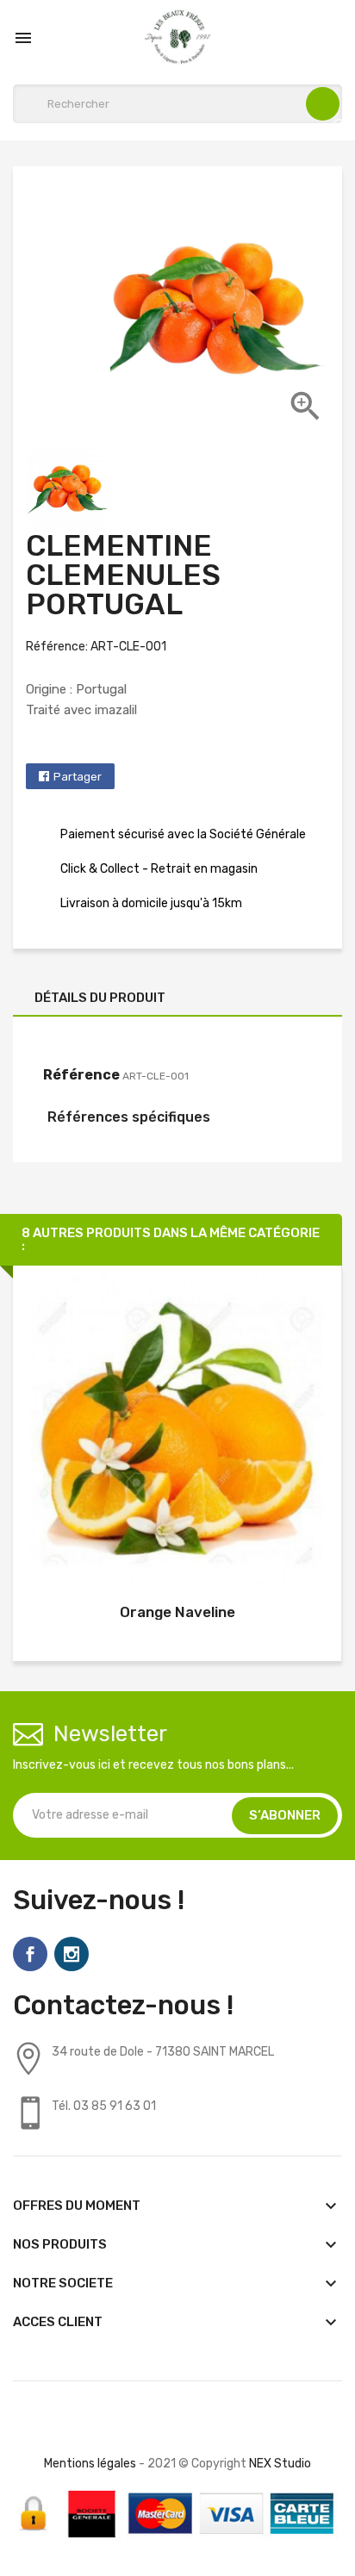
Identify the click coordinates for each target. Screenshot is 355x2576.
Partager (78, 777)
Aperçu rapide (177, 1432)
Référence (81, 1075)
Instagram (72, 1954)
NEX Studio (280, 2464)
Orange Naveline (177, 1612)
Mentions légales (90, 2464)
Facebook (30, 1954)
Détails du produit (100, 998)
